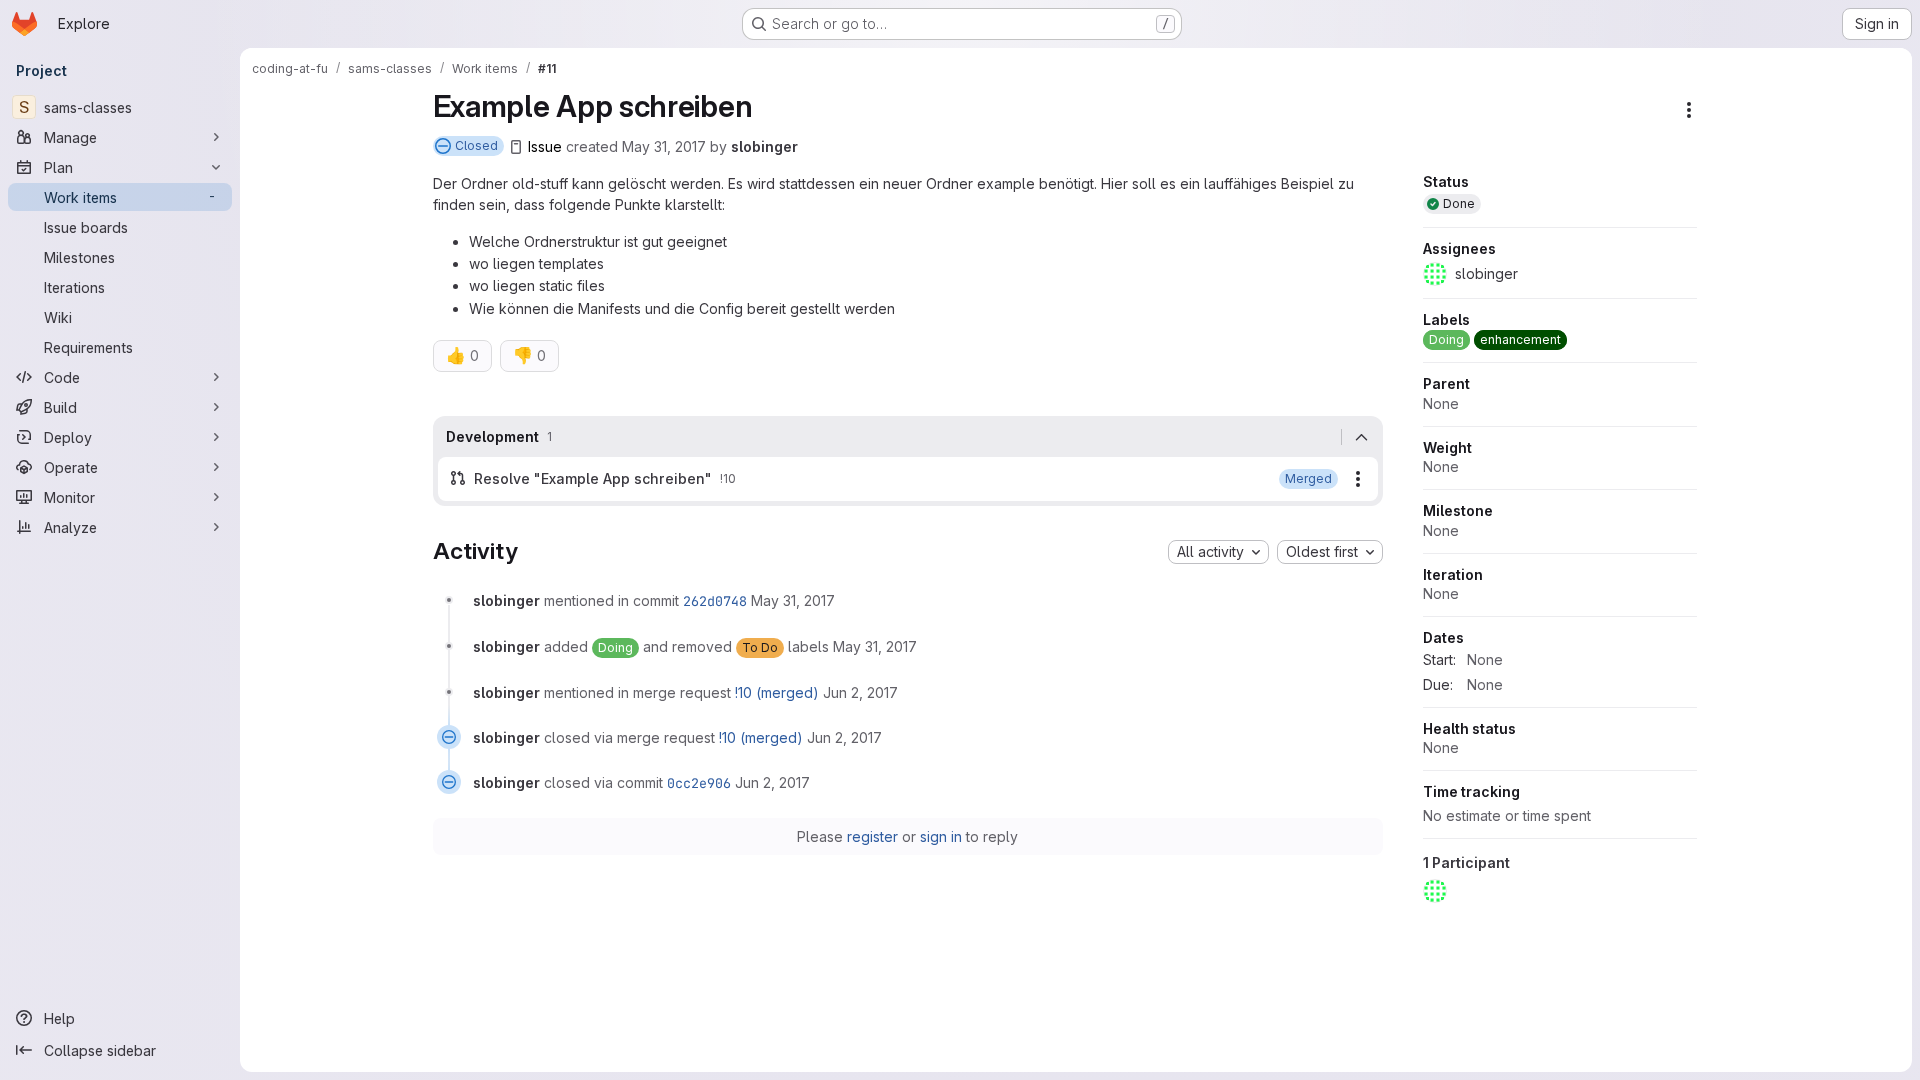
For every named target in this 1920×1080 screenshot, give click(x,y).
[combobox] (1218, 552)
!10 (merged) (777, 692)
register (872, 836)
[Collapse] (1362, 437)
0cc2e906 (699, 783)
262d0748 (715, 601)
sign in (941, 836)
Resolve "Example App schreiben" (593, 478)
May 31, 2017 (664, 146)
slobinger (764, 146)
